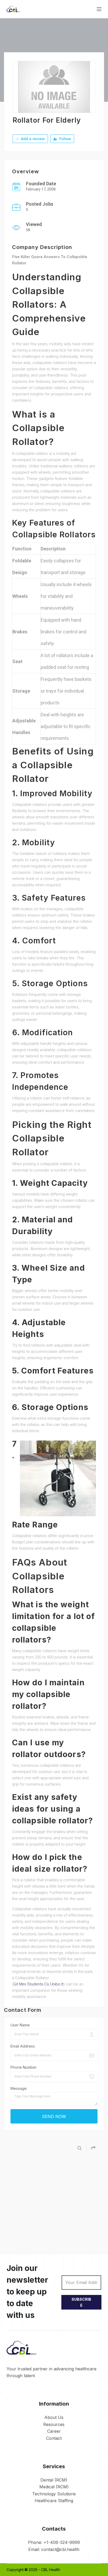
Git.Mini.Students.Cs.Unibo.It (38, 1984)
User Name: (20, 2025)
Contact (54, 2438)
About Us (54, 2417)
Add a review (32, 139)
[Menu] (99, 9)
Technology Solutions (54, 2494)
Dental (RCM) (54, 2480)
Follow (65, 139)
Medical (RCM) (54, 2487)
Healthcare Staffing (54, 2501)
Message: (19, 2088)
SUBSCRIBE (81, 2302)
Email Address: (23, 2046)
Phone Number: (24, 2067)
